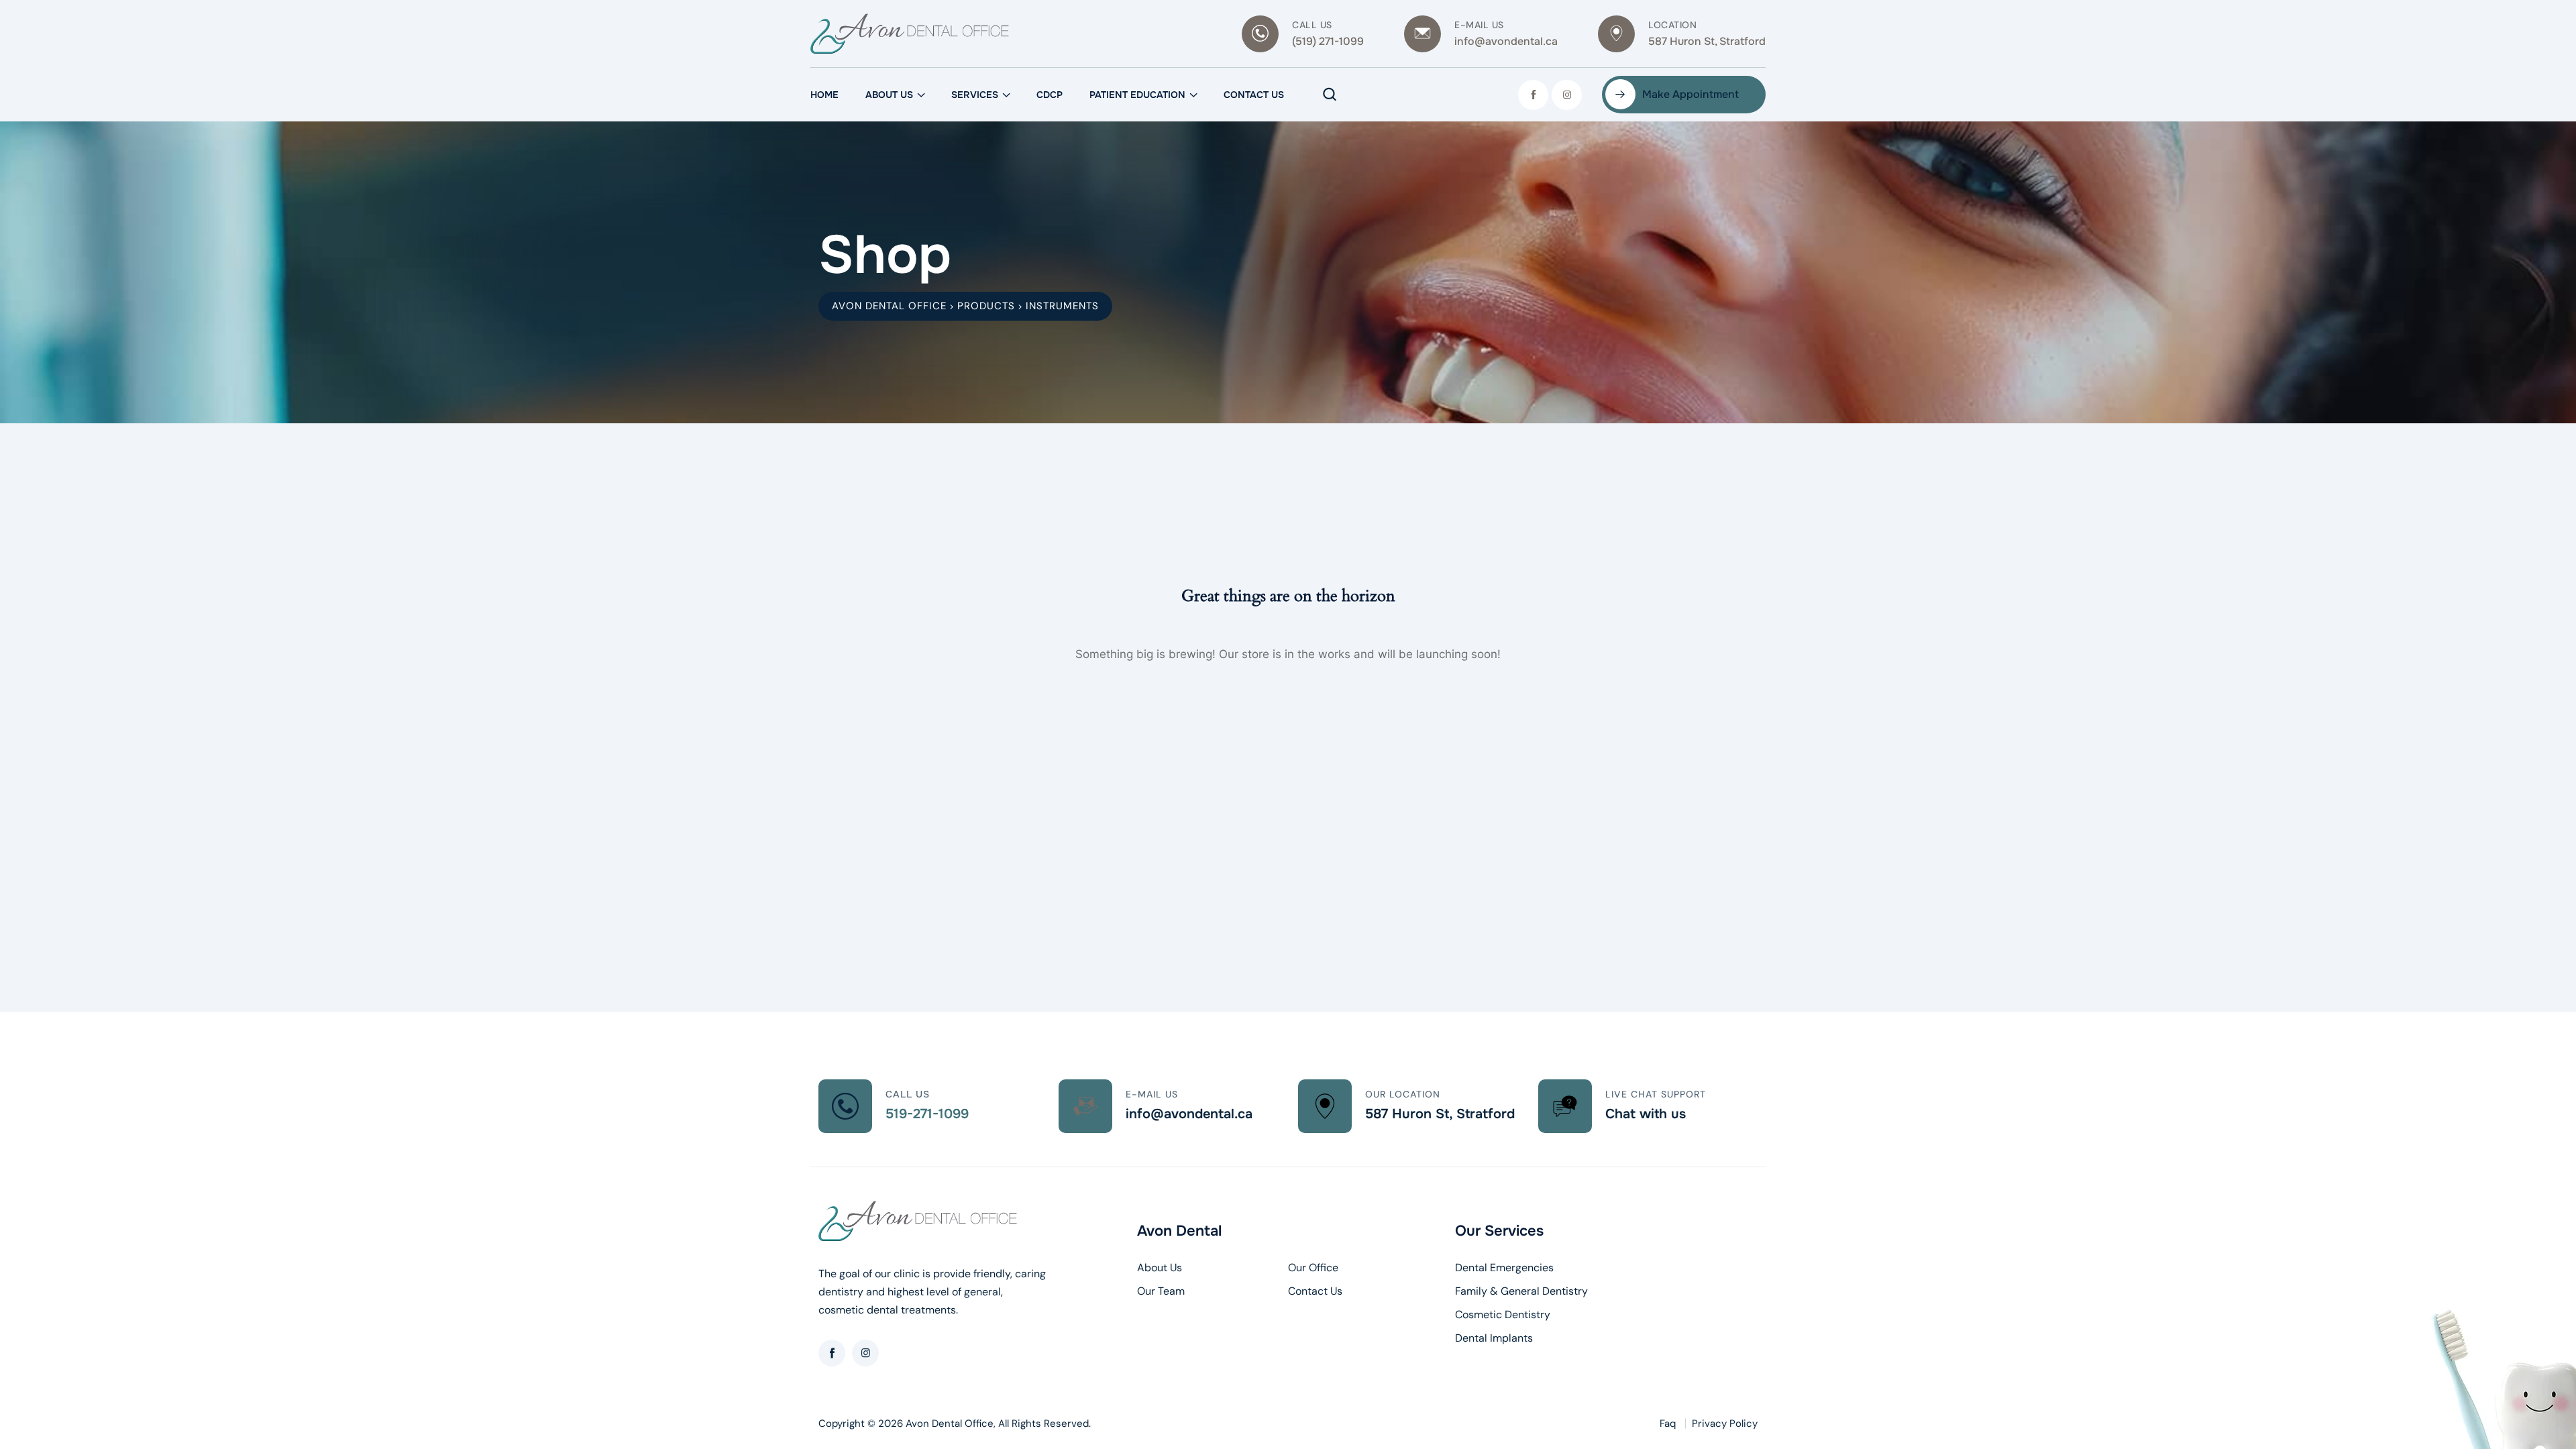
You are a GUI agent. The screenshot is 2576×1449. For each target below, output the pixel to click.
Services (975, 95)
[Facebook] (1533, 95)
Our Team (1161, 1291)
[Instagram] (1567, 95)
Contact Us (1254, 95)
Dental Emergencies (1504, 1268)
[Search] (1330, 95)
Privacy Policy (1725, 1424)
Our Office (1313, 1268)
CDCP (1050, 95)
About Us (889, 95)
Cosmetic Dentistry (1503, 1315)
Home (824, 95)
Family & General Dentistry (1521, 1291)
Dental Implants (1494, 1338)
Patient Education (1137, 95)
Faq (1668, 1424)
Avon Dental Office (950, 1424)
